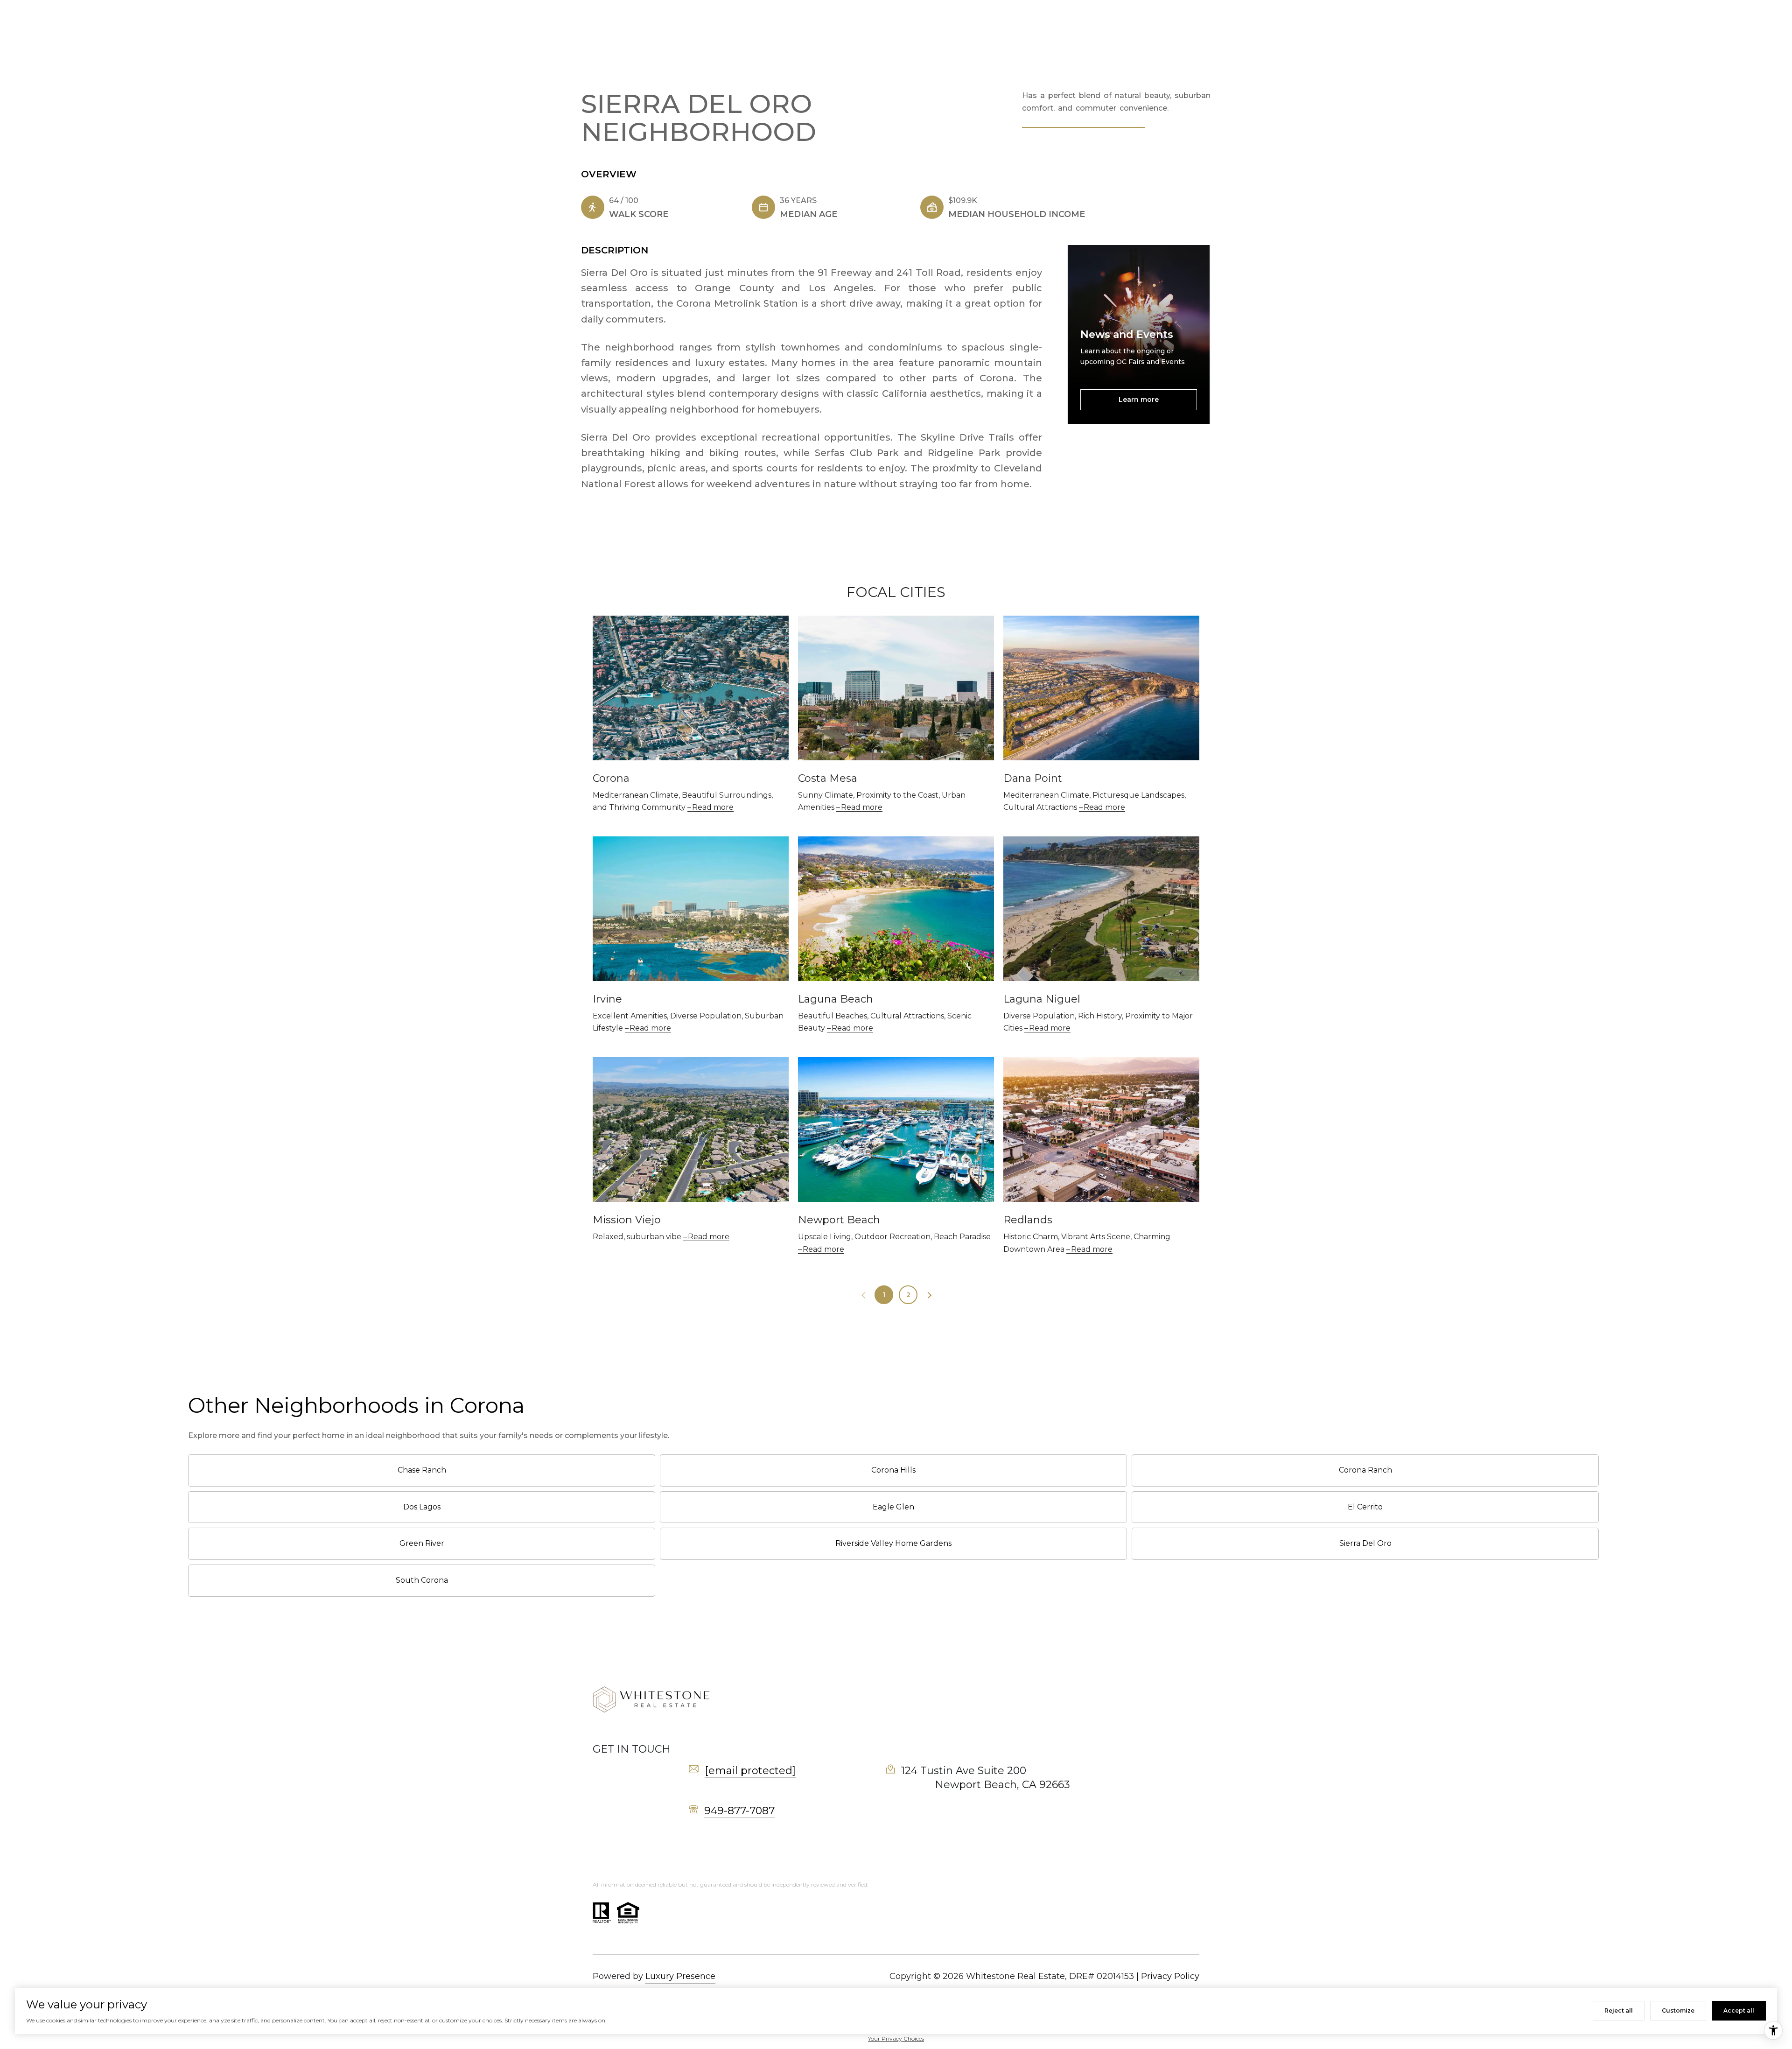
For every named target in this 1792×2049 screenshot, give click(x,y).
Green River (422, 1543)
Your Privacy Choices (896, 2038)
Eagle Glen (893, 1507)
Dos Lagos (422, 1507)
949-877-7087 (739, 1811)
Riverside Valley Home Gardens (893, 1543)
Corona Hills (893, 1470)
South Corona (422, 1580)
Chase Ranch (422, 1470)
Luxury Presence (680, 1976)
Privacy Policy (1170, 1976)
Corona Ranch (1365, 1470)
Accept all (1739, 2010)
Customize (1678, 2010)
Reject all (1619, 2010)
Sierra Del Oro (1365, 1543)
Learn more (1139, 400)
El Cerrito (1365, 1507)
